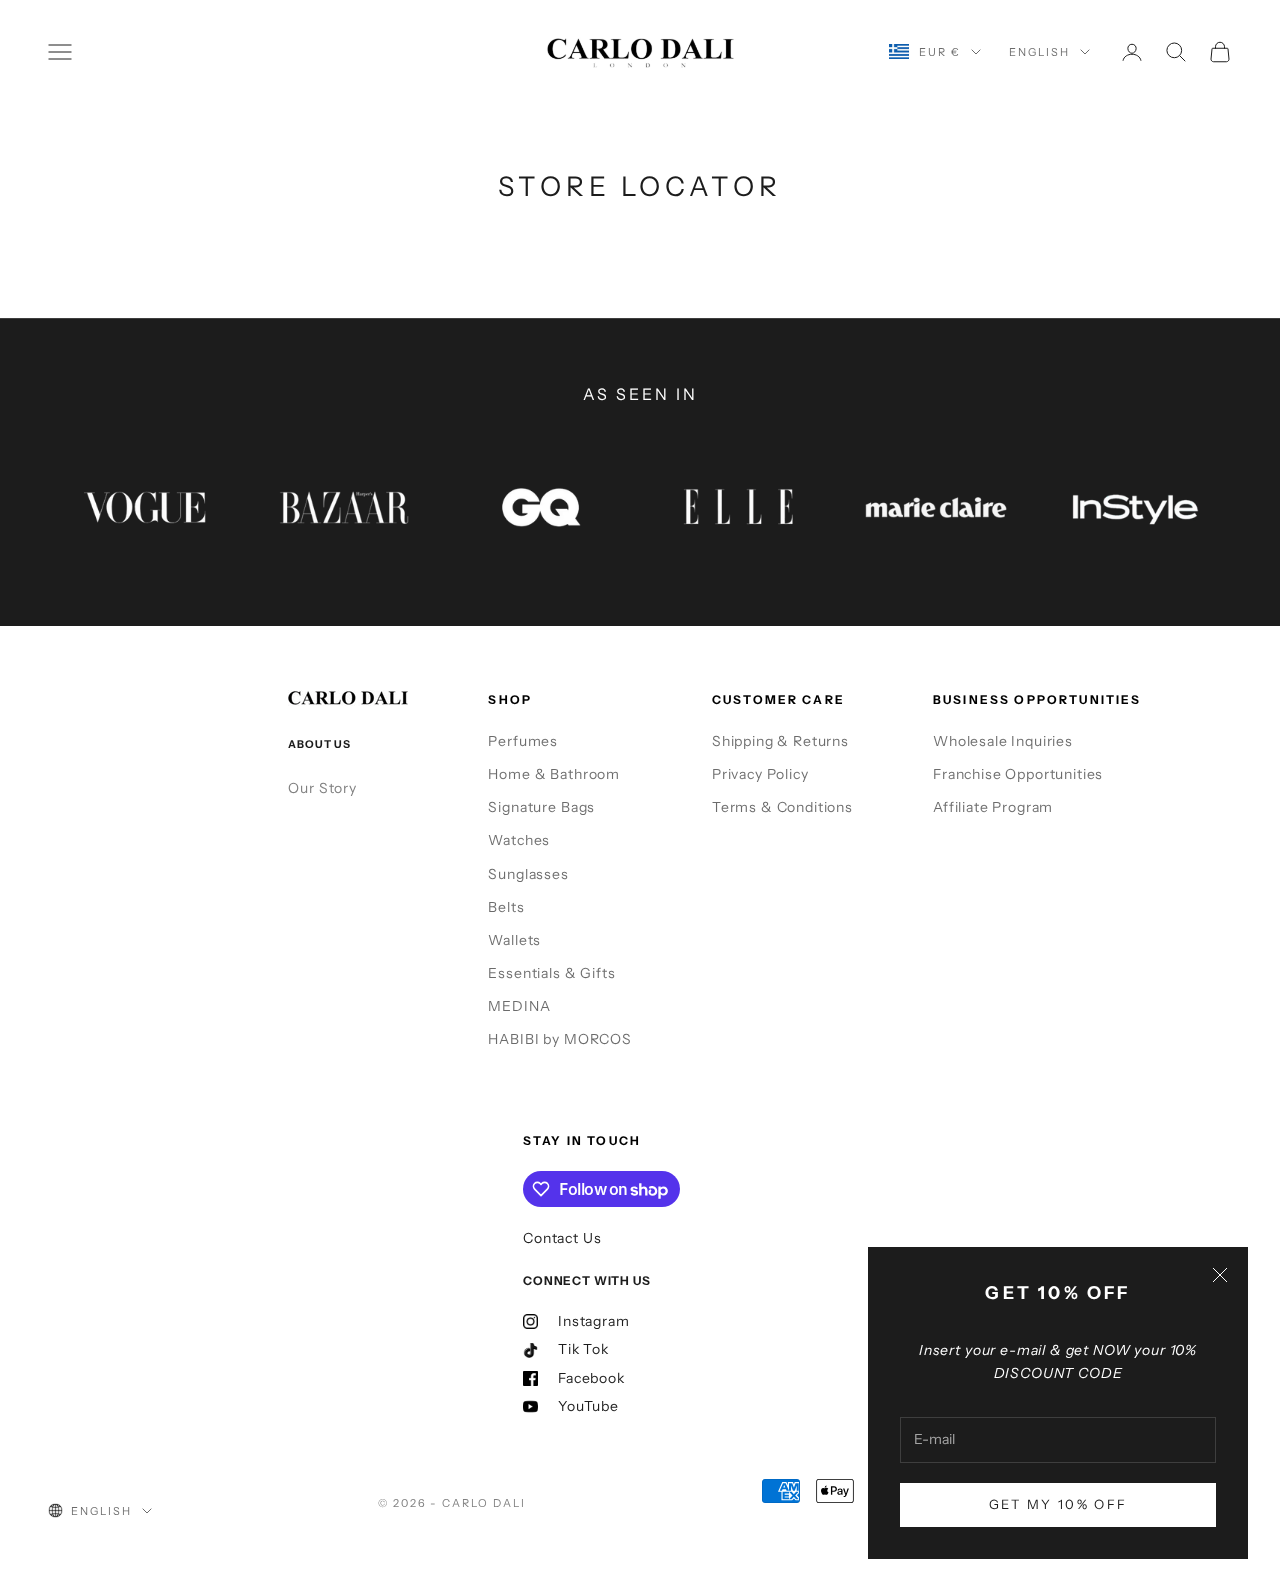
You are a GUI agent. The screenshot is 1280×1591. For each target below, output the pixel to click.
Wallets (514, 940)
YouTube (588, 1406)
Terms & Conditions (782, 807)
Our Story (322, 788)
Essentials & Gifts (551, 973)
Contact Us (562, 1238)
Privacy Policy (760, 774)
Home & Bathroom (554, 774)
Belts (506, 907)
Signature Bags (541, 807)
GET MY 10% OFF (1058, 1504)
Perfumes (523, 741)
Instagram (594, 1321)
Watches (519, 840)
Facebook (591, 1378)
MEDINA (519, 1006)
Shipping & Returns (780, 741)
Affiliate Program (993, 807)
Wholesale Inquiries (1003, 741)
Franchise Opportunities (1018, 774)
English (1039, 52)
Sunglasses (528, 874)
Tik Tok (583, 1349)
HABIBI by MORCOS (559, 1039)
